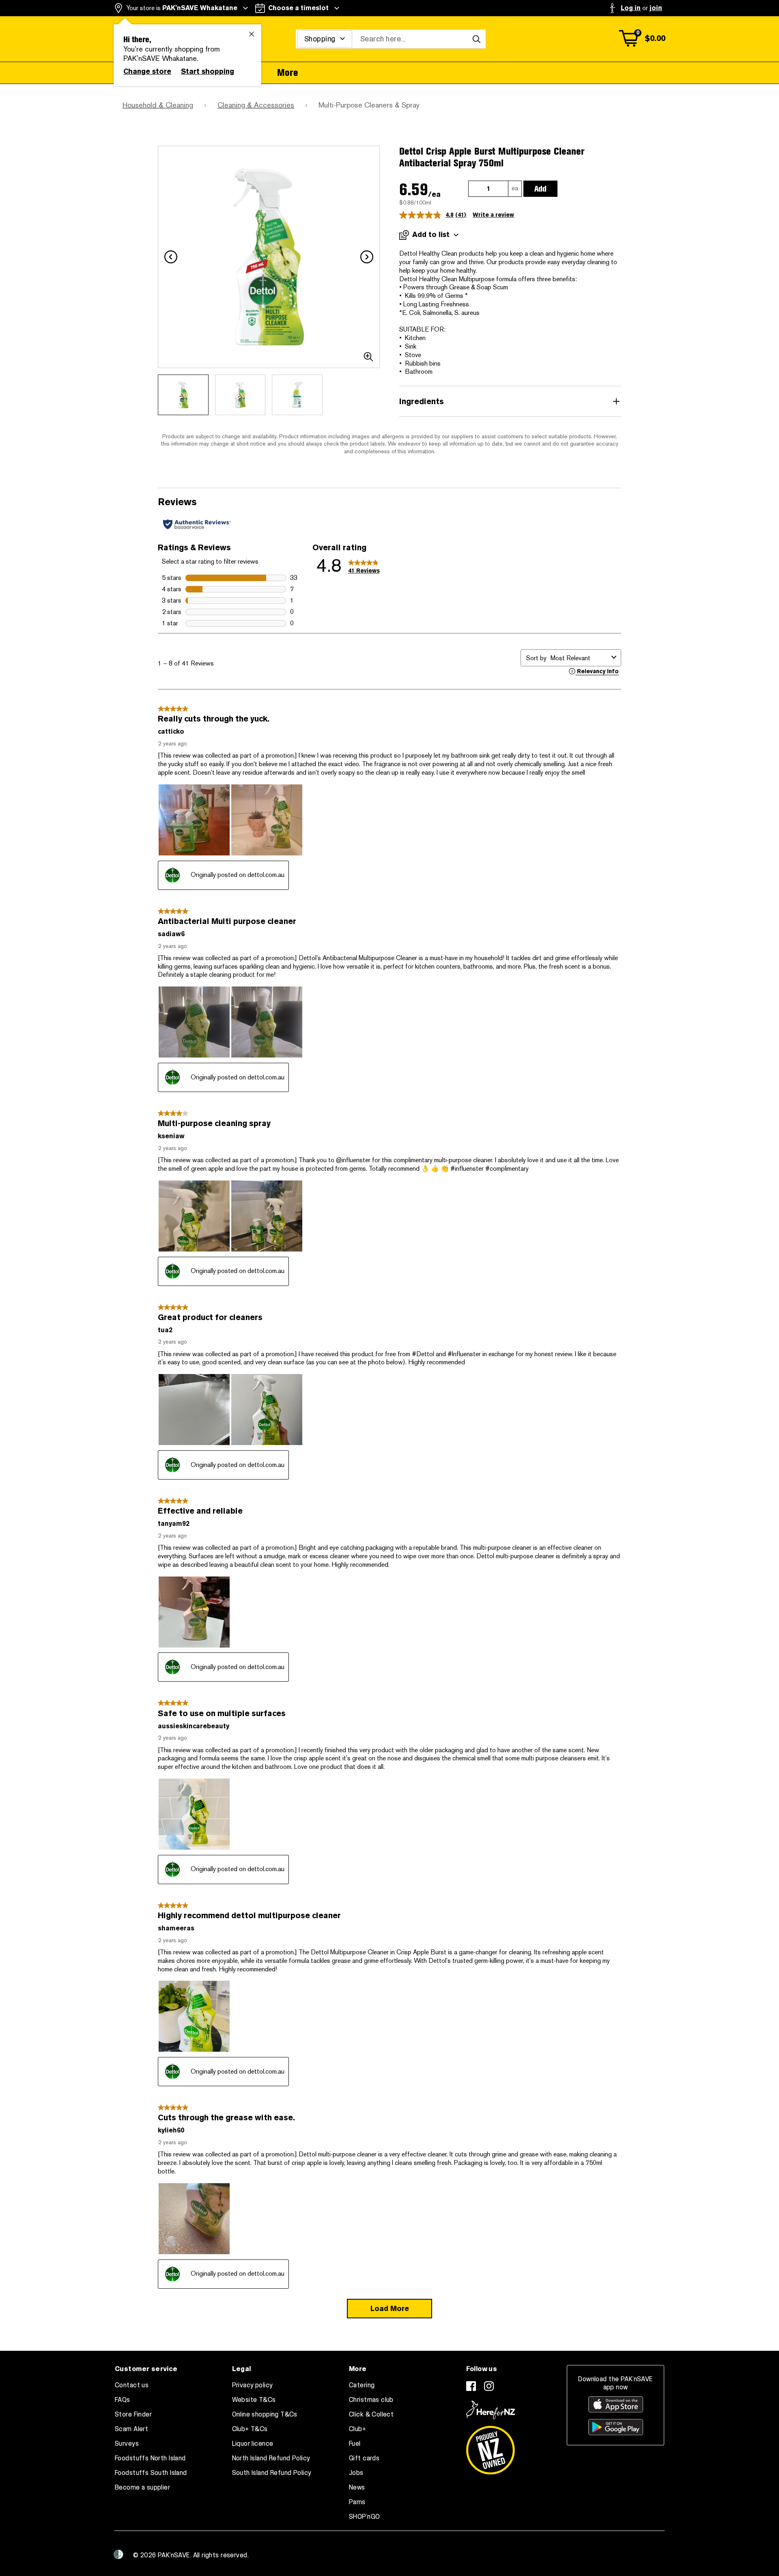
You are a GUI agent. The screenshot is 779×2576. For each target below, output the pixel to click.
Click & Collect (371, 2414)
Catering (362, 2385)
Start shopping (208, 71)
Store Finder (133, 2414)
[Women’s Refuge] (118, 2554)
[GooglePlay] (616, 2427)
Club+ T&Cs (250, 2429)
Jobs (356, 2473)
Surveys (127, 2444)
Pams (357, 2502)
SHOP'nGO (364, 2517)
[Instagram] (489, 2386)
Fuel (355, 2444)
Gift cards (364, 2458)
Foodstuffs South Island (151, 2473)
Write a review (493, 215)
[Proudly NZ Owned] (491, 2447)
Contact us (132, 2385)
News (357, 2488)
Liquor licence (253, 2444)
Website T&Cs (254, 2400)
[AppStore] (616, 2404)
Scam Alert (131, 2429)
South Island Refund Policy (272, 2473)
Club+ (357, 2429)
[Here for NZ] (491, 2410)
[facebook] (471, 2386)
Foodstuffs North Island (150, 2458)
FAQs (123, 2400)
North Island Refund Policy (271, 2458)
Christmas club (371, 2400)
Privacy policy (253, 2385)
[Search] (476, 39)
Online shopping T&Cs (265, 2414)
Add (540, 189)
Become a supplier (142, 2488)
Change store (147, 71)
